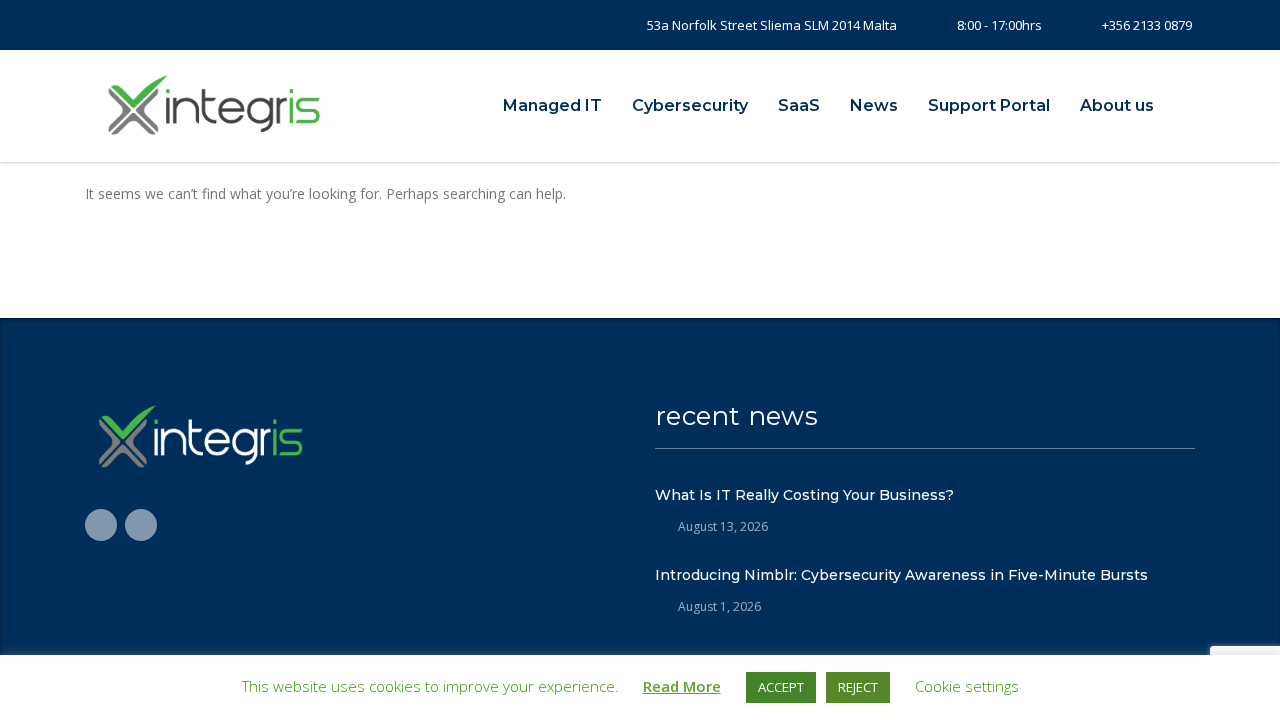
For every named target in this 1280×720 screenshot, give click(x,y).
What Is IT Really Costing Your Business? (804, 495)
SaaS (799, 105)
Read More (682, 686)
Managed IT (552, 105)
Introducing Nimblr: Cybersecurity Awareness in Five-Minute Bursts (901, 575)
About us (1117, 105)
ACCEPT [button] (781, 687)
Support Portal (989, 105)
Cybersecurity (690, 105)
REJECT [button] (858, 687)
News (874, 105)
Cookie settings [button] (967, 686)
